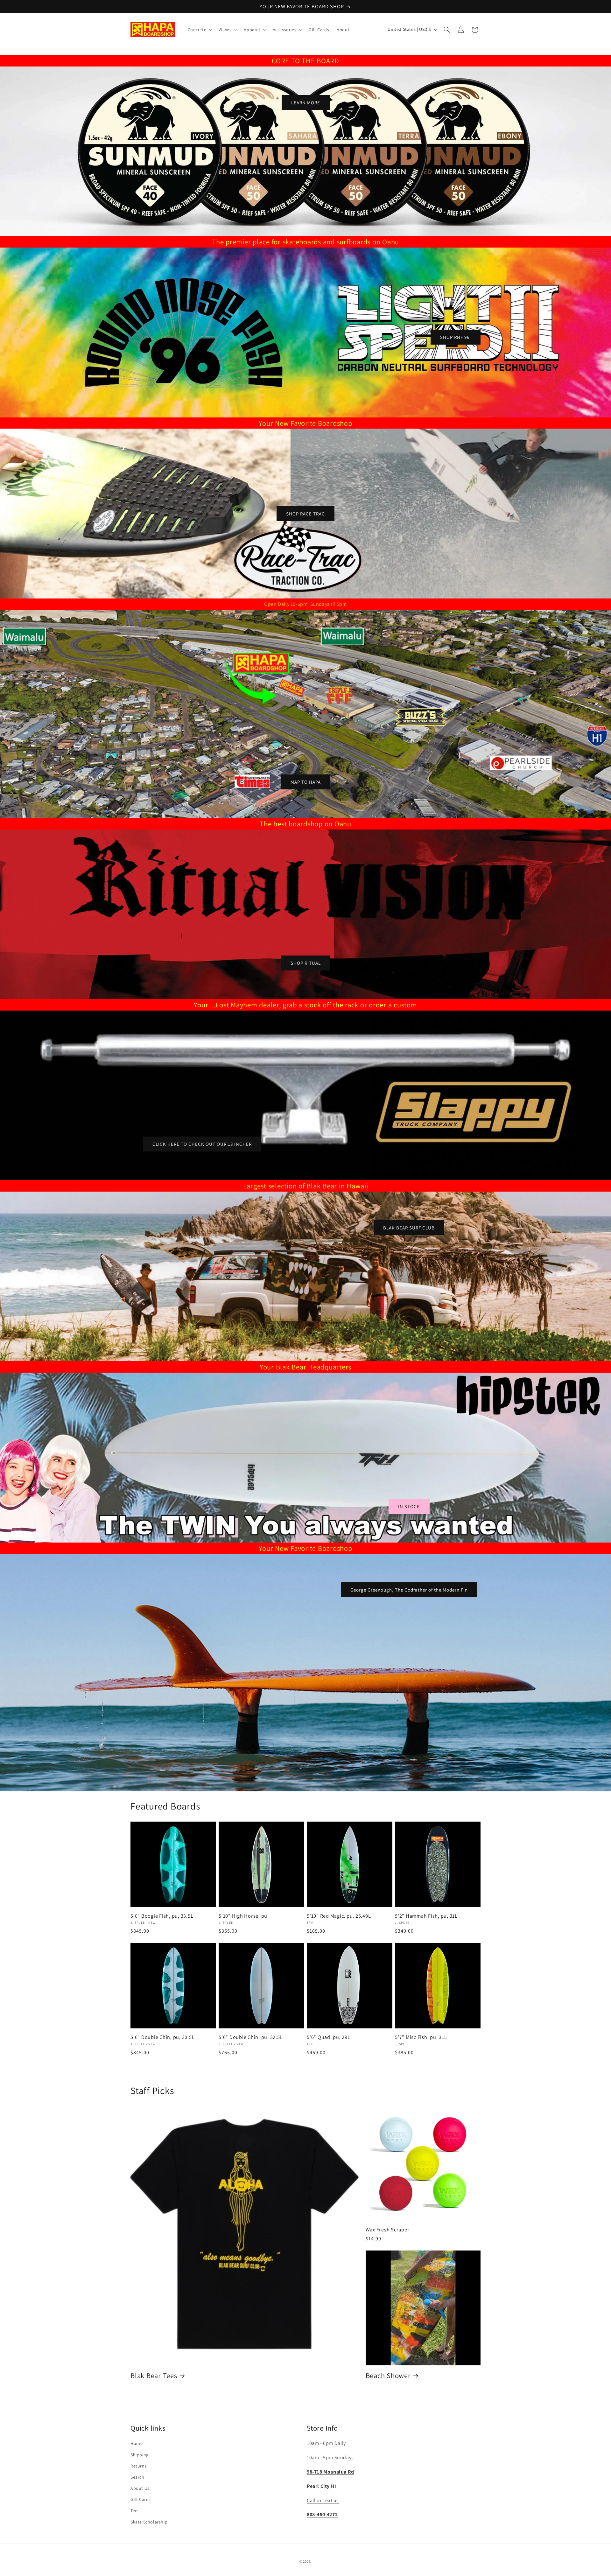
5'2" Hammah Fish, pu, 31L (426, 1916)
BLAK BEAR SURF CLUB (409, 1227)
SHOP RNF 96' (456, 337)
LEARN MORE (306, 103)
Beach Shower (388, 2376)
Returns (139, 2466)
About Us (140, 2488)
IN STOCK (409, 1506)
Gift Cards (141, 2499)
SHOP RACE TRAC (305, 513)
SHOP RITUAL (306, 963)
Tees (135, 2510)
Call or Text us (323, 2500)
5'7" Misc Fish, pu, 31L (421, 2037)
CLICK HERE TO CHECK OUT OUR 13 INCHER (202, 1144)
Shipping (140, 2455)
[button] (200, 30)
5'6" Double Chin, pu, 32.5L (251, 2037)
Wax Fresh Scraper (388, 2229)
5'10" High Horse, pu (243, 1916)
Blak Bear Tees (154, 2376)
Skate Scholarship (149, 2522)
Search (137, 2477)
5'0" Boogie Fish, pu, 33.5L (162, 1916)
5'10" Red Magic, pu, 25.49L (339, 1916)
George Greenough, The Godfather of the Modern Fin (409, 1590)
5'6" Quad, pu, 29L (329, 2037)
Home (137, 2443)
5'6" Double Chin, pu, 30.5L (162, 2037)
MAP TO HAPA (306, 782)
